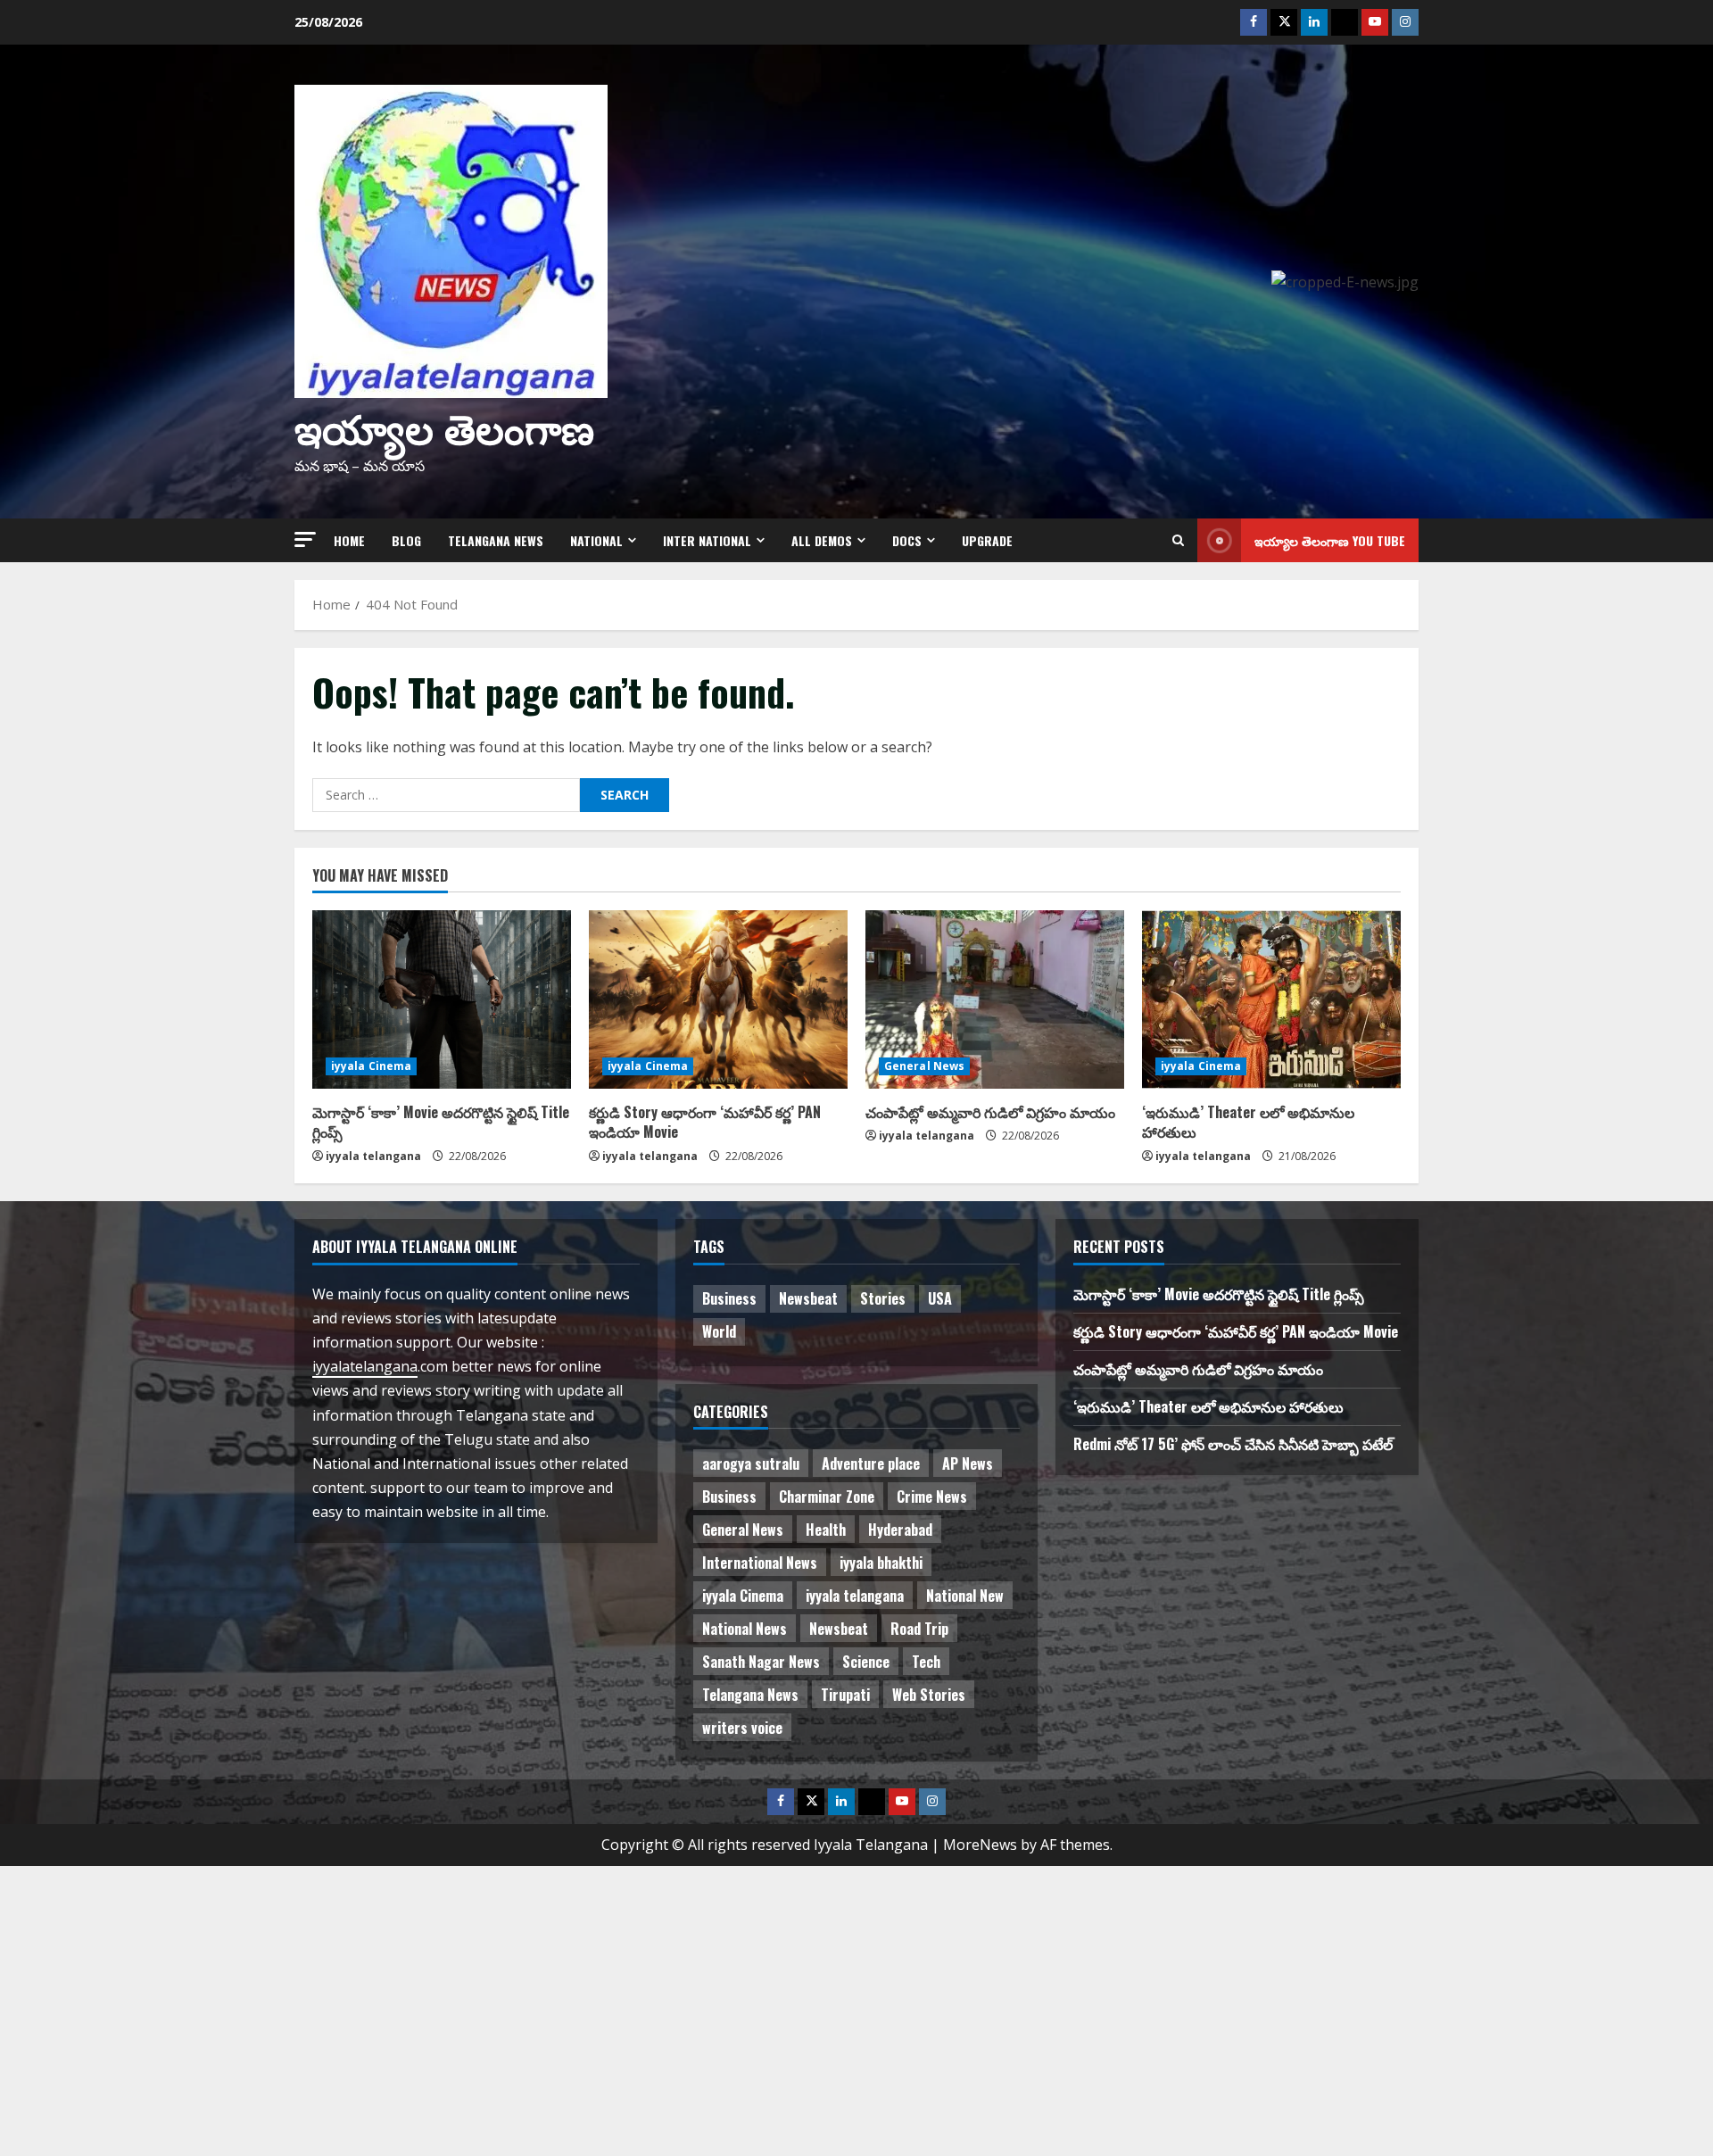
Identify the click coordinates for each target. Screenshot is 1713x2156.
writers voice (742, 1728)
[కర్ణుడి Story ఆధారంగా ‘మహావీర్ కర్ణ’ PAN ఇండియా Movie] (718, 999)
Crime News (932, 1497)
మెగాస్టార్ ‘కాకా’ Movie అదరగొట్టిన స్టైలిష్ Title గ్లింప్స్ (441, 1122)
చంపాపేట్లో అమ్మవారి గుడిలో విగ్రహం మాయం (990, 1112)
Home (349, 540)
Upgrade (987, 540)
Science (866, 1662)
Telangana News (496, 540)
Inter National (707, 540)
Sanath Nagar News (761, 1662)
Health (826, 1530)
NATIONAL (596, 540)
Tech (926, 1662)
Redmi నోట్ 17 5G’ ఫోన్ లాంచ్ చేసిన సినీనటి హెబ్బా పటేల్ (1233, 1444)
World (719, 1331)
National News (745, 1629)
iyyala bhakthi (881, 1563)
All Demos (822, 540)
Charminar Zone (827, 1497)
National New (965, 1596)
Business (729, 1298)
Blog (406, 540)
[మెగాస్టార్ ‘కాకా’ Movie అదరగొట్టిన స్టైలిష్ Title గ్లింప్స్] (442, 999)
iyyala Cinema (371, 1066)
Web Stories (929, 1695)
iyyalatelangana (365, 1366)
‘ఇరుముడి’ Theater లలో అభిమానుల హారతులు (1248, 1122)
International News (760, 1563)
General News (924, 1066)
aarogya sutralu (751, 1464)
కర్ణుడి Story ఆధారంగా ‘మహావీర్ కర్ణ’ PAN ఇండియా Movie (705, 1122)
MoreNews (980, 1845)
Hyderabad (900, 1530)
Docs (907, 540)
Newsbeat (808, 1298)
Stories (883, 1298)
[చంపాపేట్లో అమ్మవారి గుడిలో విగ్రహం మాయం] (995, 999)
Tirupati (845, 1695)
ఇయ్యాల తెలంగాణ (444, 426)
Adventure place (871, 1464)
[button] (305, 539)
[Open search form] (1178, 540)
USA (940, 1298)
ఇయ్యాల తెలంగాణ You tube (1330, 540)
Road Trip (919, 1629)
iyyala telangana (373, 1156)
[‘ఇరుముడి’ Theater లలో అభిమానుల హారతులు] (1271, 999)
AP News (968, 1464)
